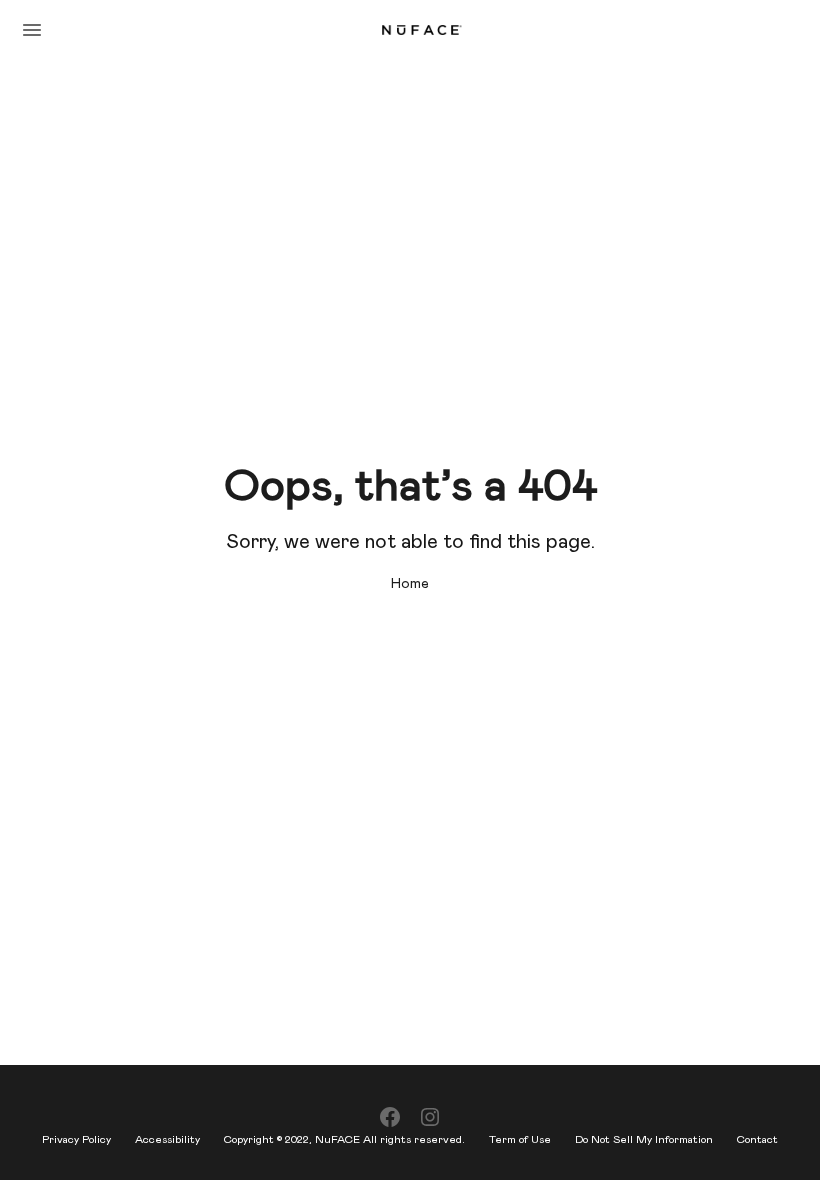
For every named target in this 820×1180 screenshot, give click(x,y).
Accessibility (167, 1139)
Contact (757, 1139)
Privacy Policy (76, 1139)
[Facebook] (390, 1117)
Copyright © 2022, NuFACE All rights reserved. (344, 1139)
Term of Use (520, 1139)
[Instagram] (430, 1117)
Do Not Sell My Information (644, 1139)
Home (410, 583)
